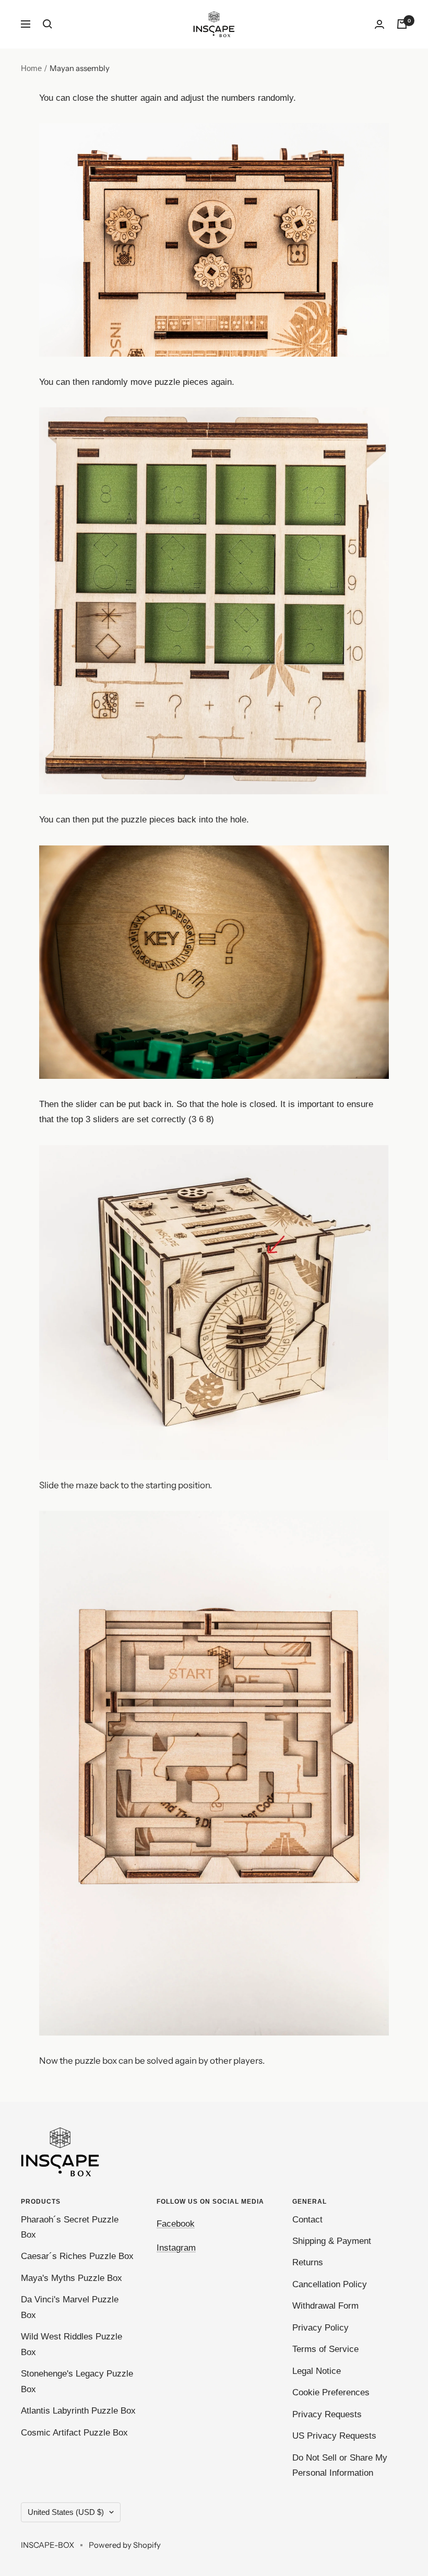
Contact (307, 2220)
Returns (308, 2262)
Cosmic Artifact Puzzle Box (74, 2433)
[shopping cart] (402, 24)
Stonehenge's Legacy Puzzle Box (77, 2381)
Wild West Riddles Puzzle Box (72, 2344)
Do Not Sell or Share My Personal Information (340, 2465)
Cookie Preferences (331, 2392)
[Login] (379, 24)
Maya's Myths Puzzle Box (72, 2278)
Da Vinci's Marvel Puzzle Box (70, 2307)
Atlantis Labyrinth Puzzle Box (78, 2411)
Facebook (176, 2224)
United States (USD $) (66, 2512)
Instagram (176, 2248)
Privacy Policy (320, 2328)
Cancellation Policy (330, 2284)
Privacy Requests (327, 2414)
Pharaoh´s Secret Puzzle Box (70, 2227)
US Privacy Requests (334, 2436)
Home (31, 68)
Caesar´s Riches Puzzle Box (77, 2256)
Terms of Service (325, 2349)
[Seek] (47, 24)
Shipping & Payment (332, 2241)
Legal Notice (317, 2371)
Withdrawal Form (325, 2306)
